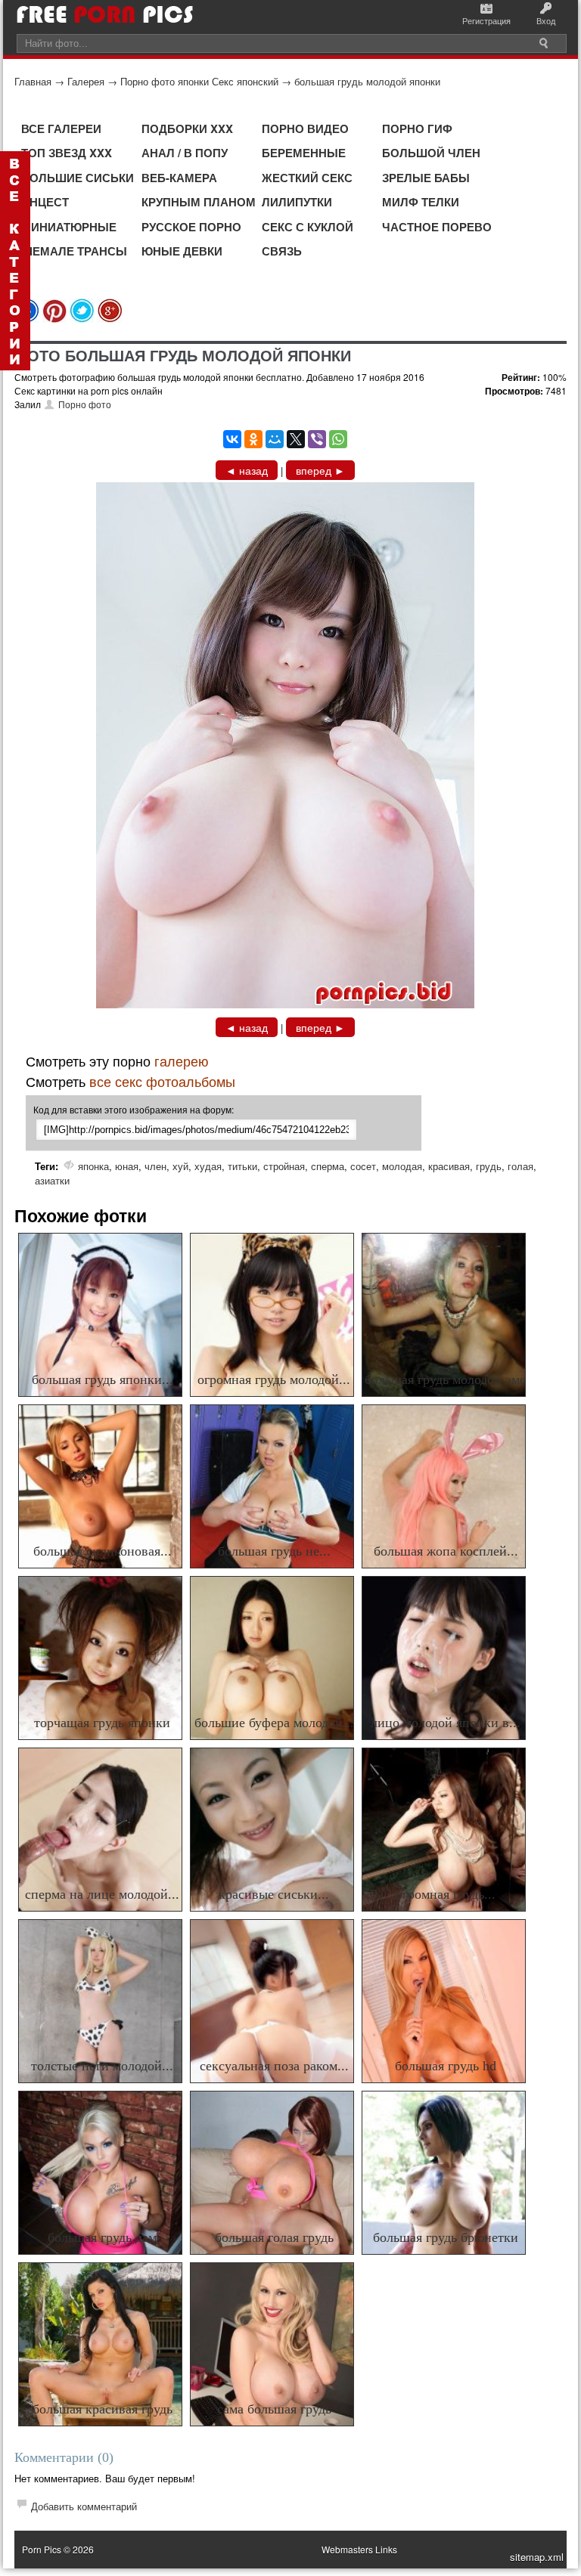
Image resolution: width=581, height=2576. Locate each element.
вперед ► (320, 470)
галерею (182, 1060)
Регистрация (486, 20)
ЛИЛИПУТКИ (297, 202)
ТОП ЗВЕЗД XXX (67, 153)
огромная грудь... (446, 1894)
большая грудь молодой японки (367, 81)
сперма (328, 1166)
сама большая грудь (274, 2409)
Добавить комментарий (84, 2506)
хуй (180, 1166)
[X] (296, 439)
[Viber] (317, 439)
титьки (242, 1166)
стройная (284, 1166)
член (155, 1166)
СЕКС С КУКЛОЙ (308, 227)
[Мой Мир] (275, 439)
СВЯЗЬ (282, 251)
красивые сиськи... (274, 1894)
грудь (489, 1166)
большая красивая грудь (103, 2409)
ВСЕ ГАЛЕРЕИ (61, 128)
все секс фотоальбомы (162, 1081)
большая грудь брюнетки (446, 2237)
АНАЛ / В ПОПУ (185, 153)
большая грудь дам (102, 2237)
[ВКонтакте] (232, 439)
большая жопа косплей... (446, 1551)
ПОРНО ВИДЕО (305, 128)
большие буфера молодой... (274, 1723)
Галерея (86, 81)
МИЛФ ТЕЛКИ (421, 202)
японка (93, 1166)
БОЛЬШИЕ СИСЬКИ (78, 178)
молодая (402, 1166)
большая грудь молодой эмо (446, 1379)
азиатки (52, 1180)
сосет (363, 1166)
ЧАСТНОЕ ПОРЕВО (437, 227)
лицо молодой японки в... (446, 1723)
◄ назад (247, 470)
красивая (449, 1166)
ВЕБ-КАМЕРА (179, 178)
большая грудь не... (274, 1551)
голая (520, 1166)
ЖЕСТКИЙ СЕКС (307, 178)
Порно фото (85, 404)
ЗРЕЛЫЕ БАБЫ (426, 178)
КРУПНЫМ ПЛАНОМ (199, 202)
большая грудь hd (446, 2066)
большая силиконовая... (103, 1551)
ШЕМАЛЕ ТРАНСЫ (74, 251)
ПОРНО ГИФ (417, 128)
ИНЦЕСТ (45, 202)
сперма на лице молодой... (102, 1894)
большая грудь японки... (103, 1379)
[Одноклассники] (253, 439)
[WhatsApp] (338, 439)
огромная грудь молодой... (274, 1379)
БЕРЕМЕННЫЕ (304, 153)
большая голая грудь (274, 2237)
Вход (546, 20)
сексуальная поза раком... (274, 2066)
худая (208, 1166)
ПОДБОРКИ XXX (187, 128)
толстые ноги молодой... (102, 2066)
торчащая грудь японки (102, 1723)
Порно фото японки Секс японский (199, 81)
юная (127, 1166)
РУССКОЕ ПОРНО (191, 227)
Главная (33, 81)
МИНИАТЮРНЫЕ (69, 227)
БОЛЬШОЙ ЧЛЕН (431, 153)
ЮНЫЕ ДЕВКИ (182, 251)
